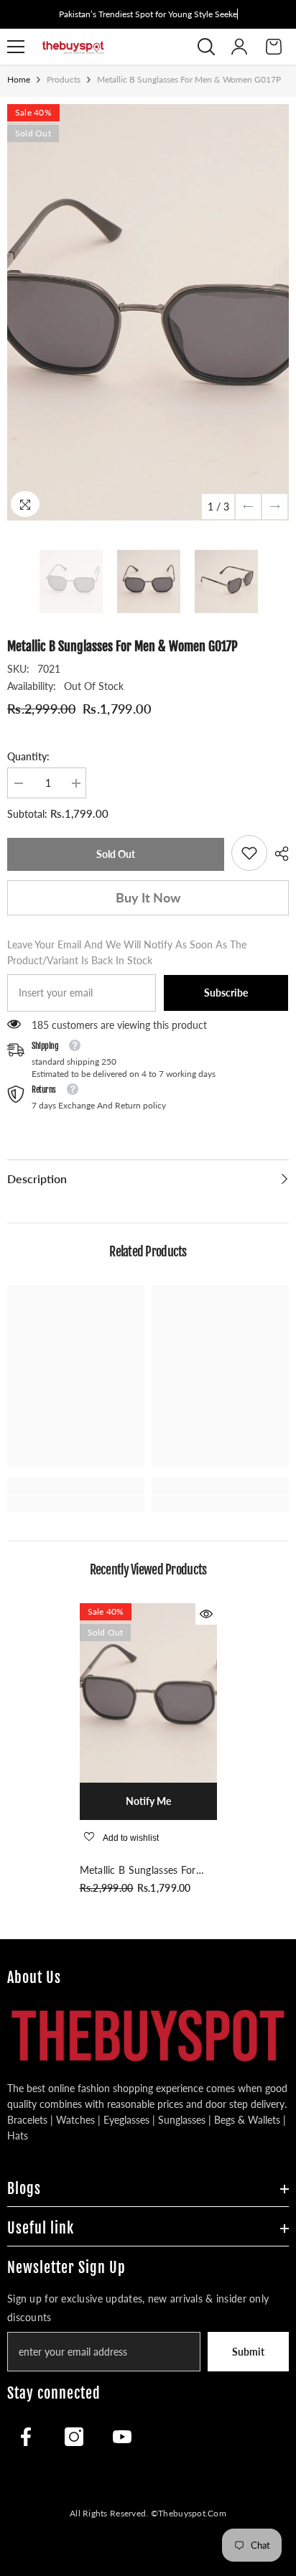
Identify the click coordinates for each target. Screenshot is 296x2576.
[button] (248, 507)
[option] (148, 312)
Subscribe (226, 993)
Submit (248, 2352)
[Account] (239, 47)
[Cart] (274, 47)
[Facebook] (26, 2437)
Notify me (148, 1801)
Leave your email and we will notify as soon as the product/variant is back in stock (127, 952)
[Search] (206, 47)
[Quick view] (206, 1614)
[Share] (278, 854)
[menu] (16, 47)
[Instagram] (74, 2437)
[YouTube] (122, 2437)
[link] (249, 853)
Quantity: (28, 756)
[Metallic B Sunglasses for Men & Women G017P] (148, 1693)
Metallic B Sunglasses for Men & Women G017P (138, 1871)
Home (19, 79)
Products (64, 79)
